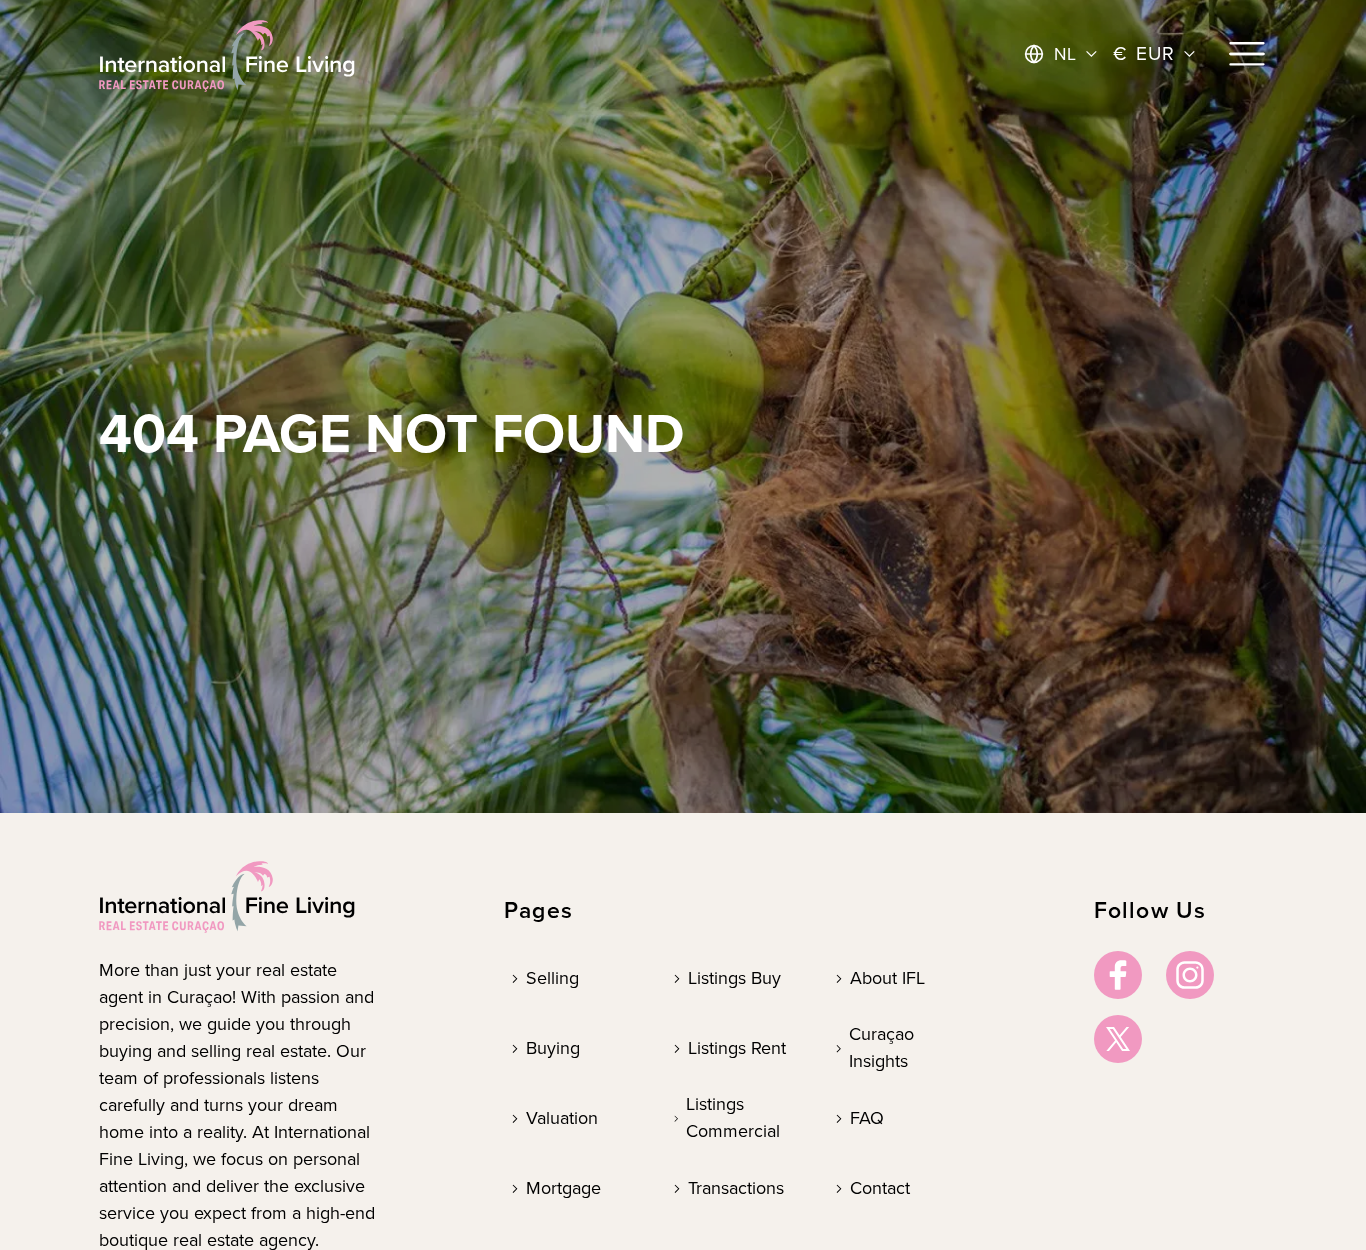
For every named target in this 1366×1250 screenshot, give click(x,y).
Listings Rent (737, 1048)
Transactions (736, 1188)
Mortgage (563, 1188)
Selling (552, 978)
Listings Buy (734, 978)
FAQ (867, 1118)
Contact (880, 1188)
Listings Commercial (733, 1117)
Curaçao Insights (881, 1047)
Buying (553, 1048)
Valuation (562, 1118)
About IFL (887, 978)
